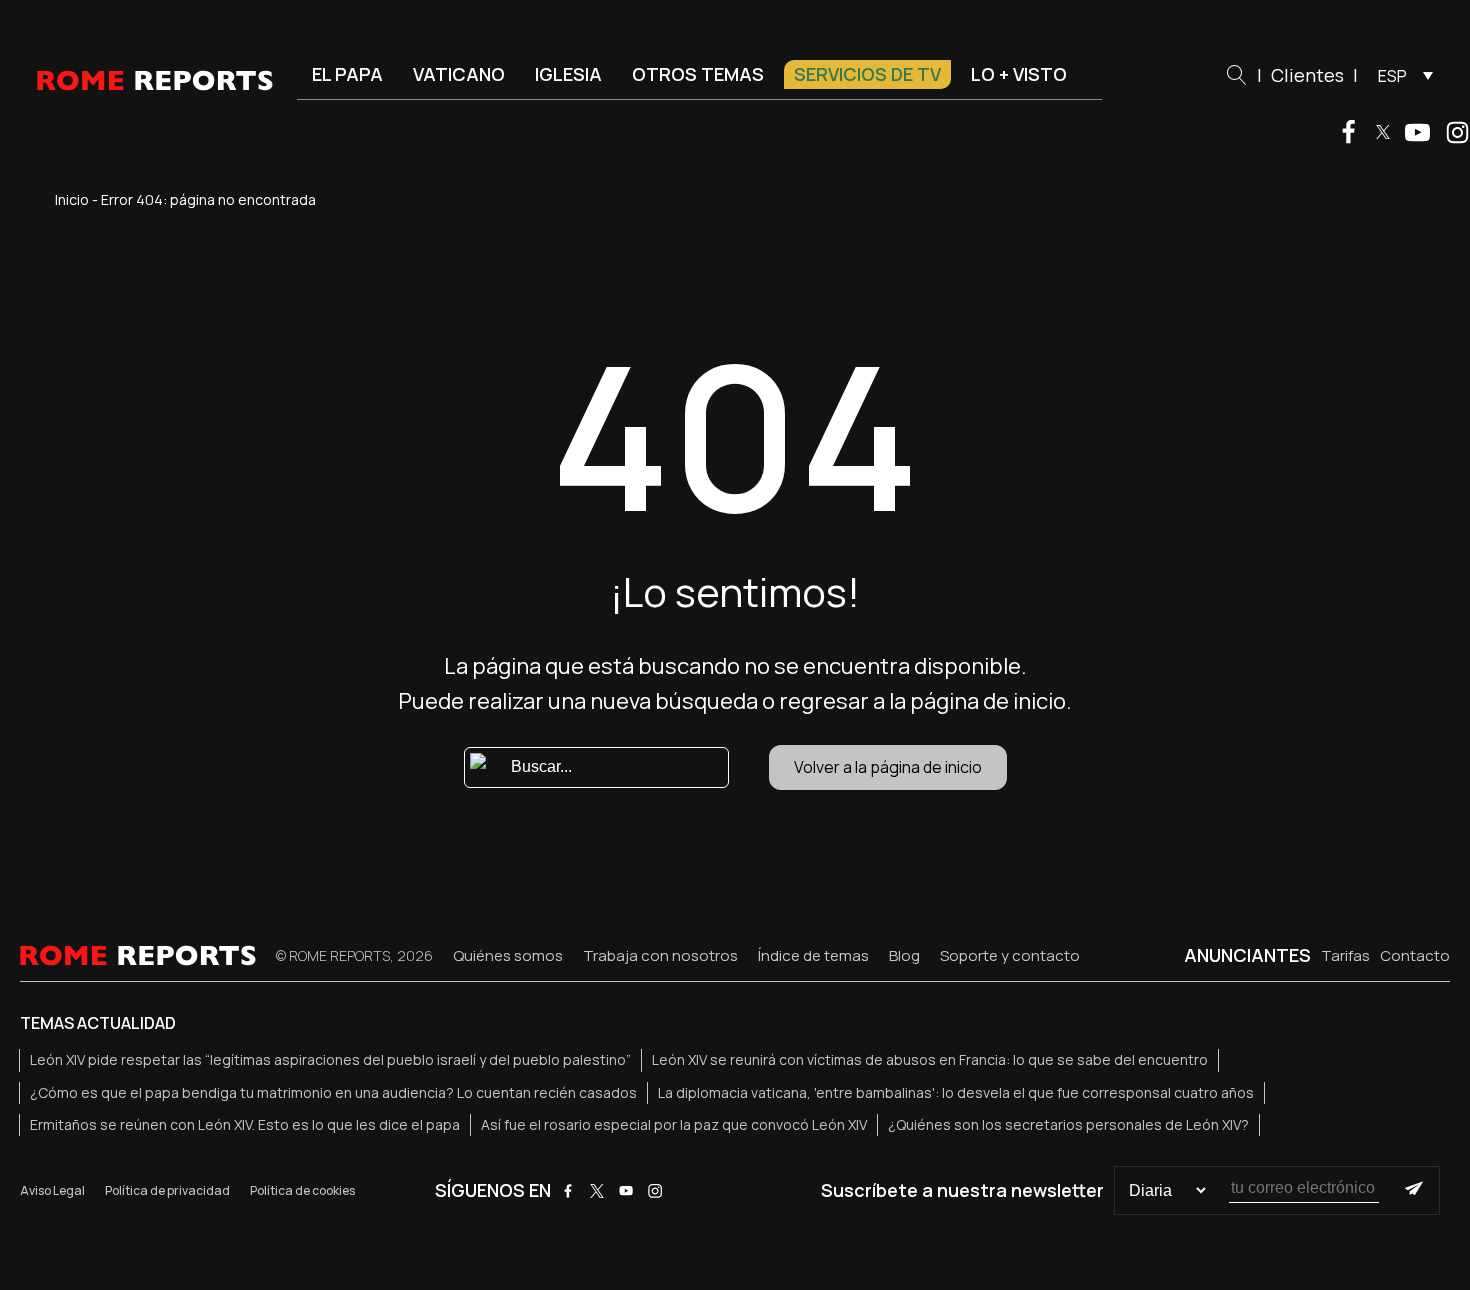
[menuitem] (1400, 75)
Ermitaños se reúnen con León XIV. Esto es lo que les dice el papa (245, 1124)
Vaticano (459, 74)
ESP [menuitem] (1392, 76)
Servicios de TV (867, 74)
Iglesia (568, 74)
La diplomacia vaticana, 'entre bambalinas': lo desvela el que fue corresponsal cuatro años (956, 1092)
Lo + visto (1019, 74)
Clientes (1307, 75)
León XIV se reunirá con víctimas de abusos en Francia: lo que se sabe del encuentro (930, 1059)
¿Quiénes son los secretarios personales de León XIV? (1068, 1124)
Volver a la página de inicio (888, 767)
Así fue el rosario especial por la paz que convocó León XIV (674, 1124)
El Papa (347, 74)
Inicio (72, 199)
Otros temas (698, 74)
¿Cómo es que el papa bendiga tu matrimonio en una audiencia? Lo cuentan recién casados (333, 1092)
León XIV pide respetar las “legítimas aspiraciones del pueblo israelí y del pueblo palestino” (330, 1059)
